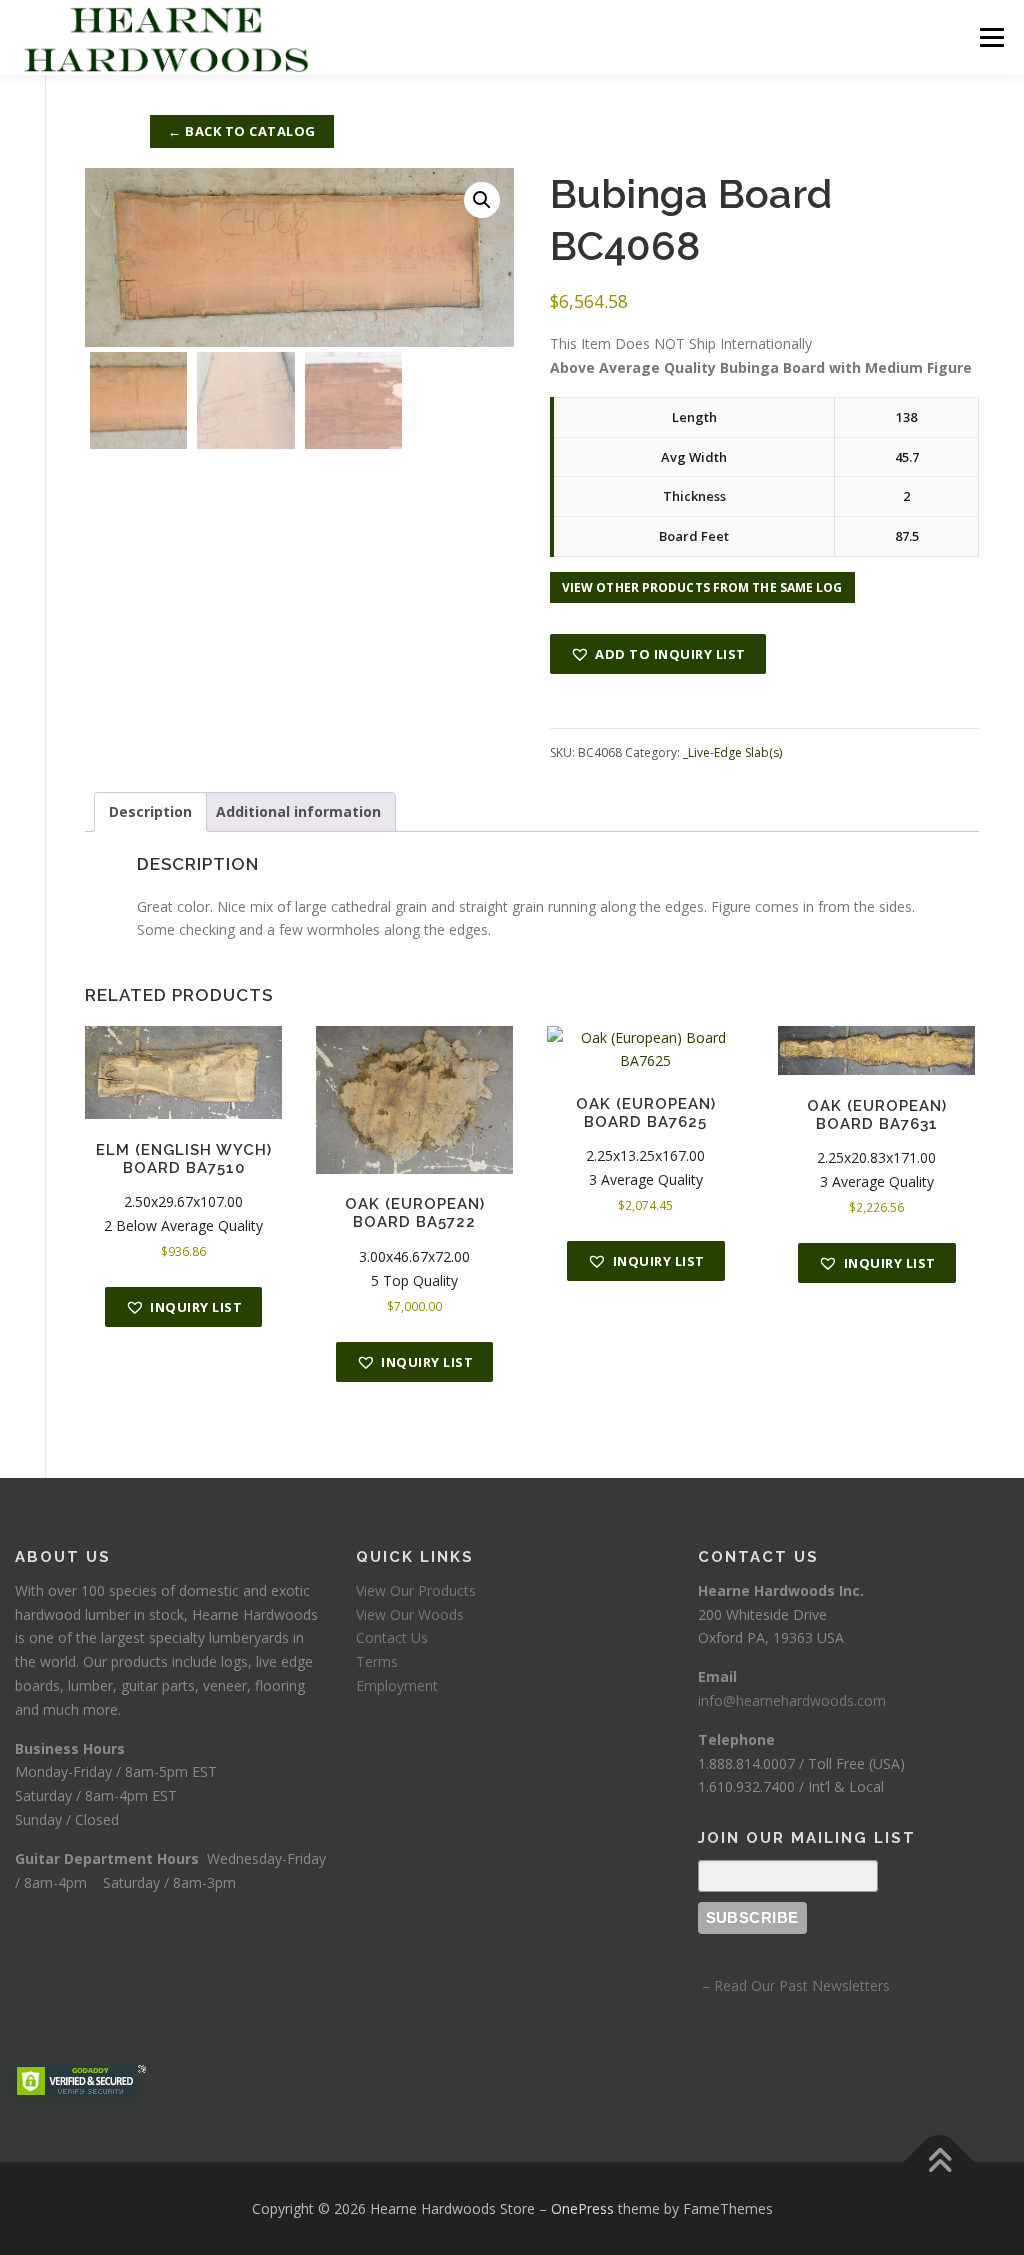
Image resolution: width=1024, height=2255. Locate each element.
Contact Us (392, 1637)
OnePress (582, 2208)
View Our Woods (410, 1614)
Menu (991, 37)
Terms (377, 1661)
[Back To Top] (939, 2161)
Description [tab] (150, 811)
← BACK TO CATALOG (242, 131)
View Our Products (416, 1590)
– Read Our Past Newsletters (794, 1985)
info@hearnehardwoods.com (792, 1700)
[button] (482, 200)
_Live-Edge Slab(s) (732, 752)
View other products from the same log (702, 587)
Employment (397, 1685)
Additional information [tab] (298, 811)
